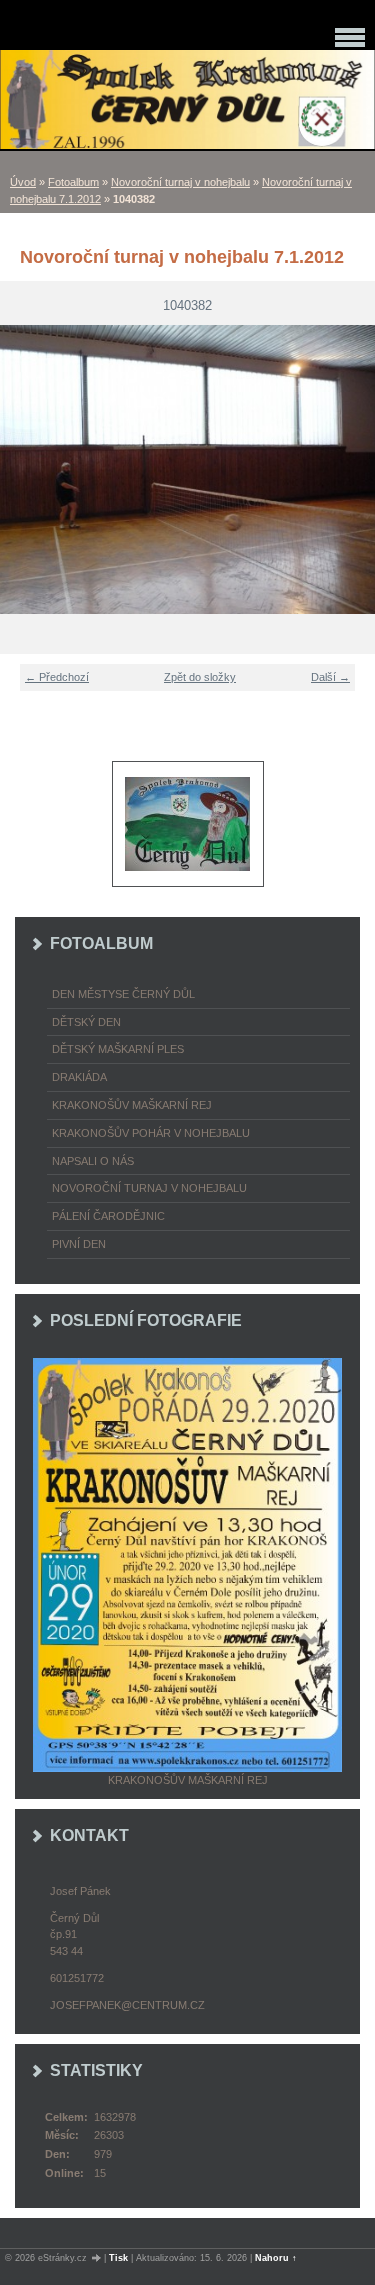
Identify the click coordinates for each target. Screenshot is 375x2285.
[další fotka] (347, 469)
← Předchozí (57, 677)
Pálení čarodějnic (108, 1216)
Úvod (23, 182)
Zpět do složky (200, 677)
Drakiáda (79, 1077)
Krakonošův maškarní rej (132, 1105)
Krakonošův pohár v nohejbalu (151, 1133)
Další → (330, 677)
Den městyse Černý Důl (123, 994)
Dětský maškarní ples (118, 1049)
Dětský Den (86, 1022)
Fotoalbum (73, 182)
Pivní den (79, 1244)
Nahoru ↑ (276, 2258)
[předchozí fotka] (27, 469)
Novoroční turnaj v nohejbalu (180, 182)
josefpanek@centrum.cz (127, 2005)
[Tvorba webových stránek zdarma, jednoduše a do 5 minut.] (97, 2258)
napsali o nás (93, 1161)
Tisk (118, 2258)
